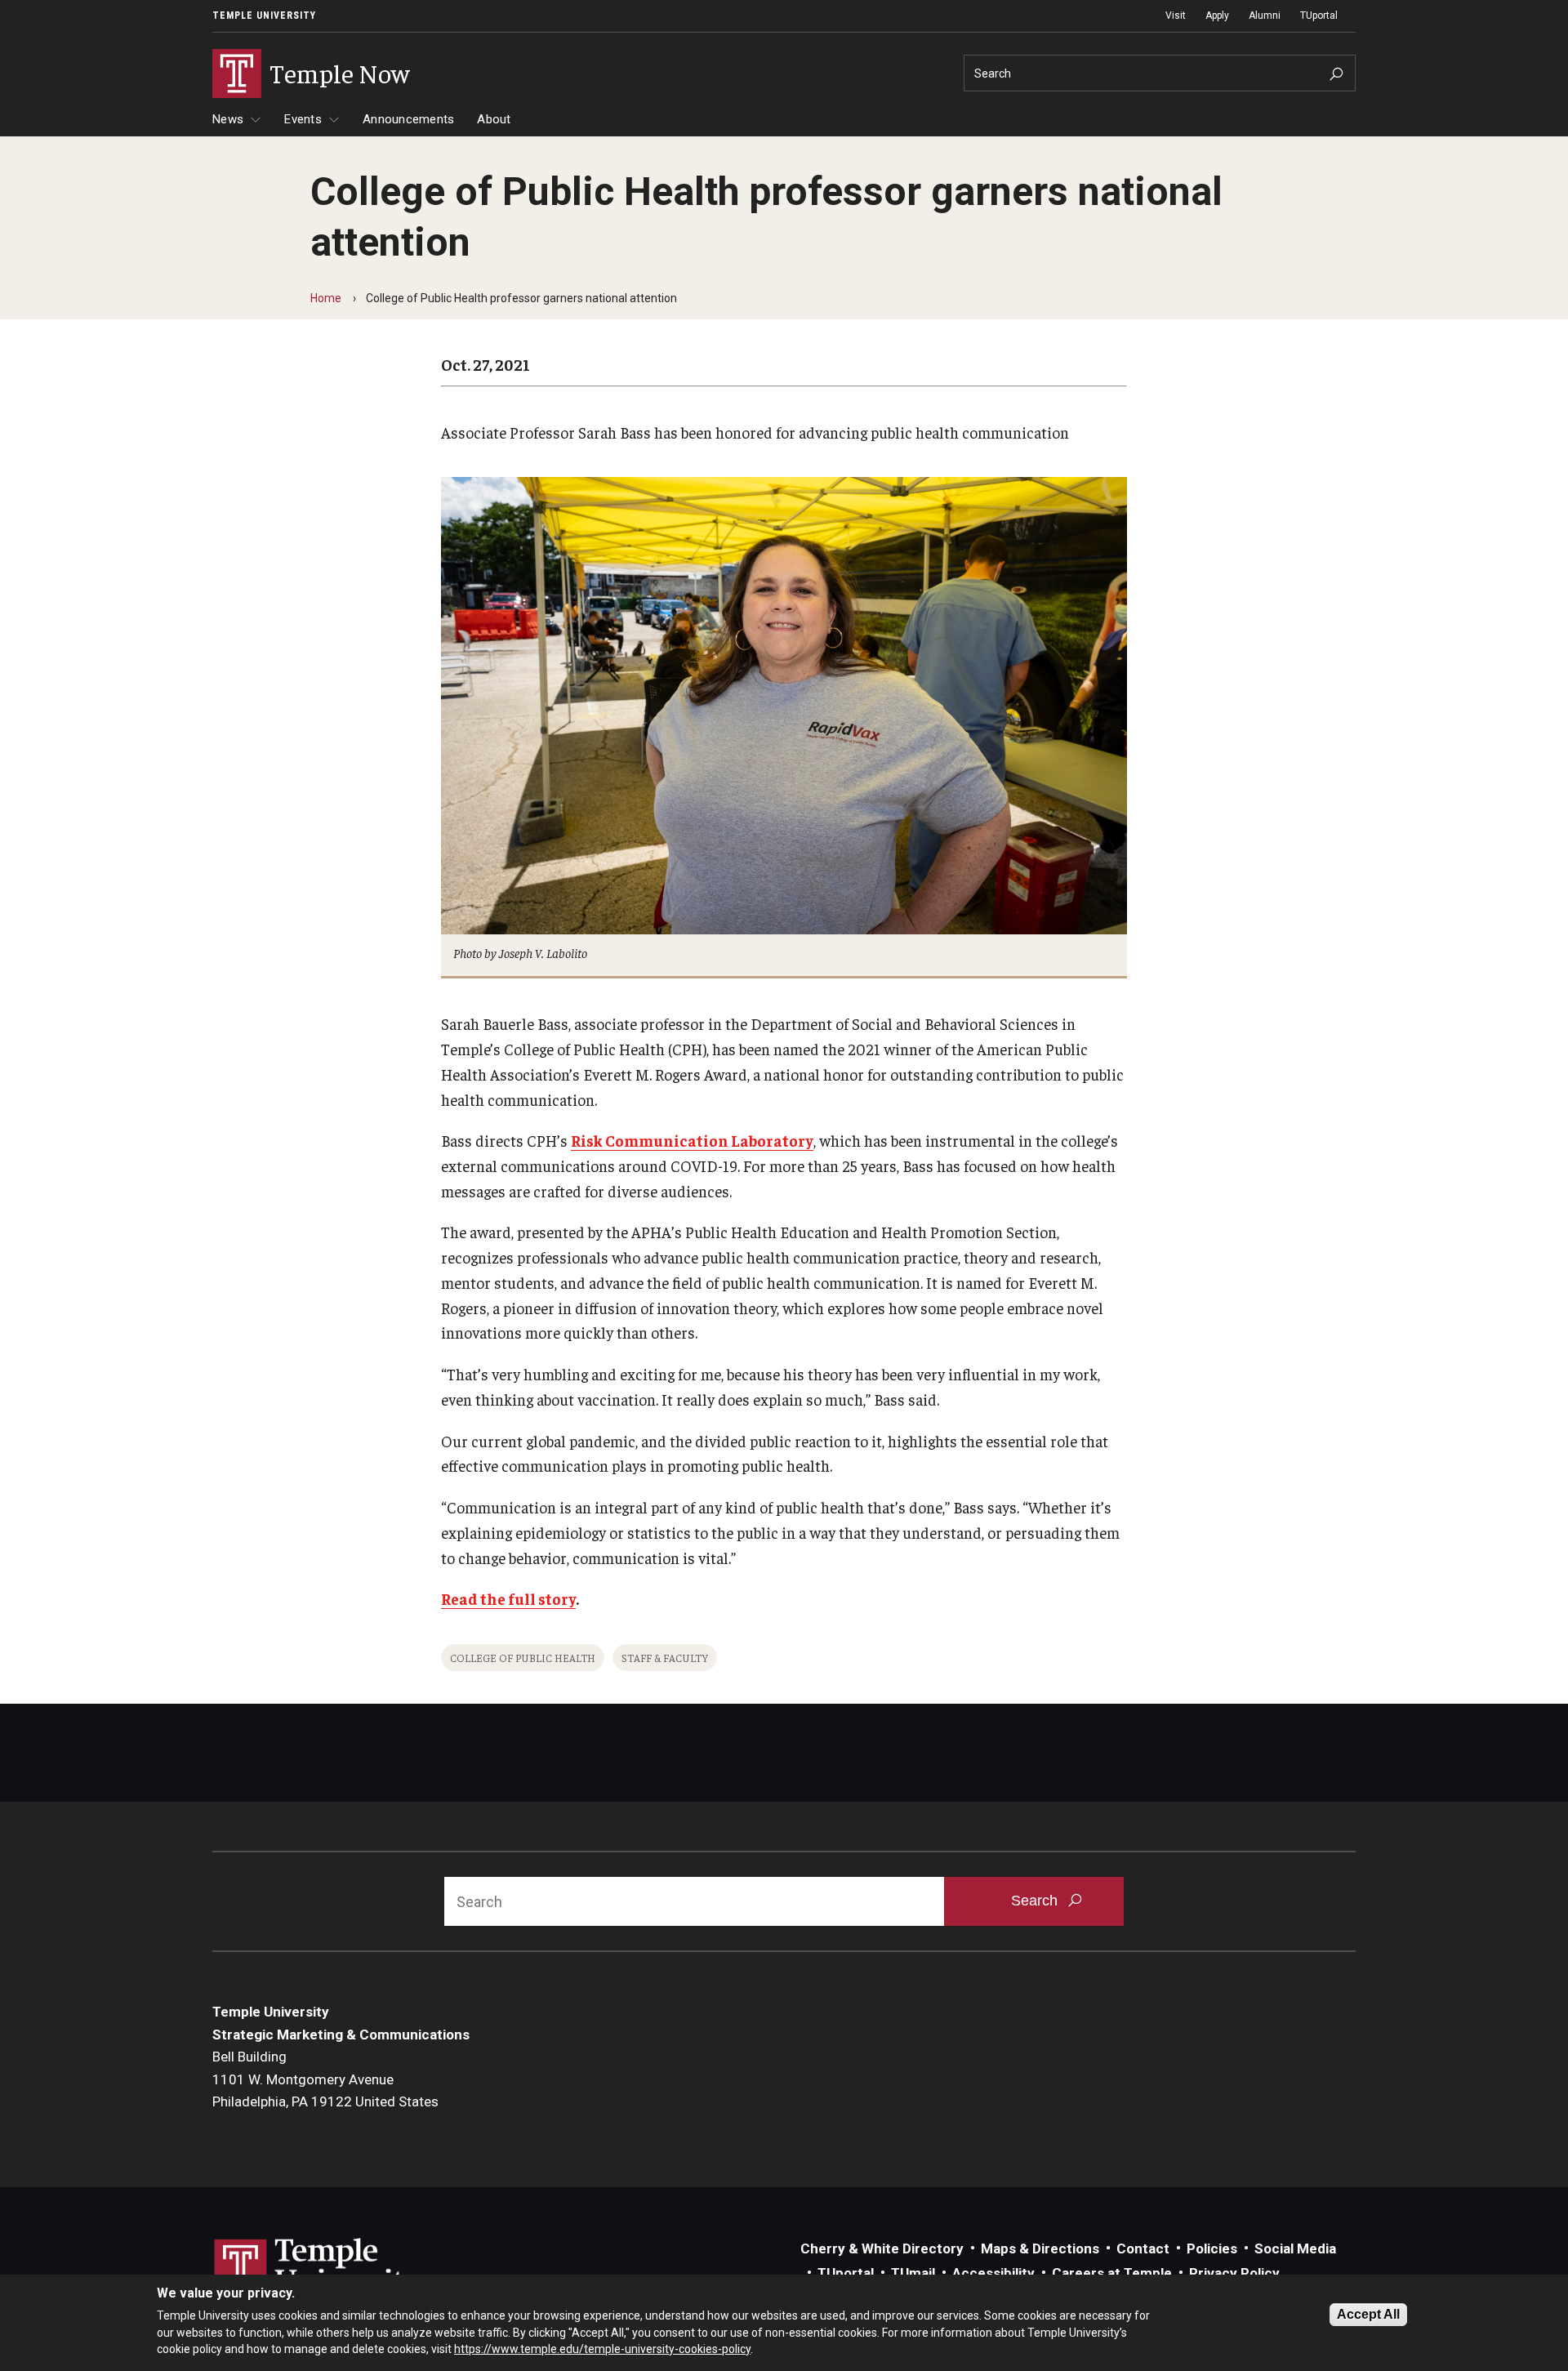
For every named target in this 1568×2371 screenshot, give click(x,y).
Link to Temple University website (318, 2269)
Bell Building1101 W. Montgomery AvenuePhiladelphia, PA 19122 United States (325, 2079)
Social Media (1295, 2248)
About (494, 119)
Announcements (408, 119)
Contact (1143, 2248)
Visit (1176, 16)
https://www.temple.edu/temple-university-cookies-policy (602, 2349)
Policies (1212, 2248)
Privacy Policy (1234, 2273)
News (228, 119)
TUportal (1319, 16)
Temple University (264, 16)
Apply (1217, 16)
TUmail (913, 2273)
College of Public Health (523, 1658)
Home (326, 298)
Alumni (1265, 16)
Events (303, 119)
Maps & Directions (1040, 2248)
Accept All (1368, 2314)
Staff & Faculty (665, 1658)
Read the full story (508, 1598)
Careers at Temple (1112, 2273)
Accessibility (993, 2273)
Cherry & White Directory (882, 2248)
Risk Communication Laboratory (692, 1140)
